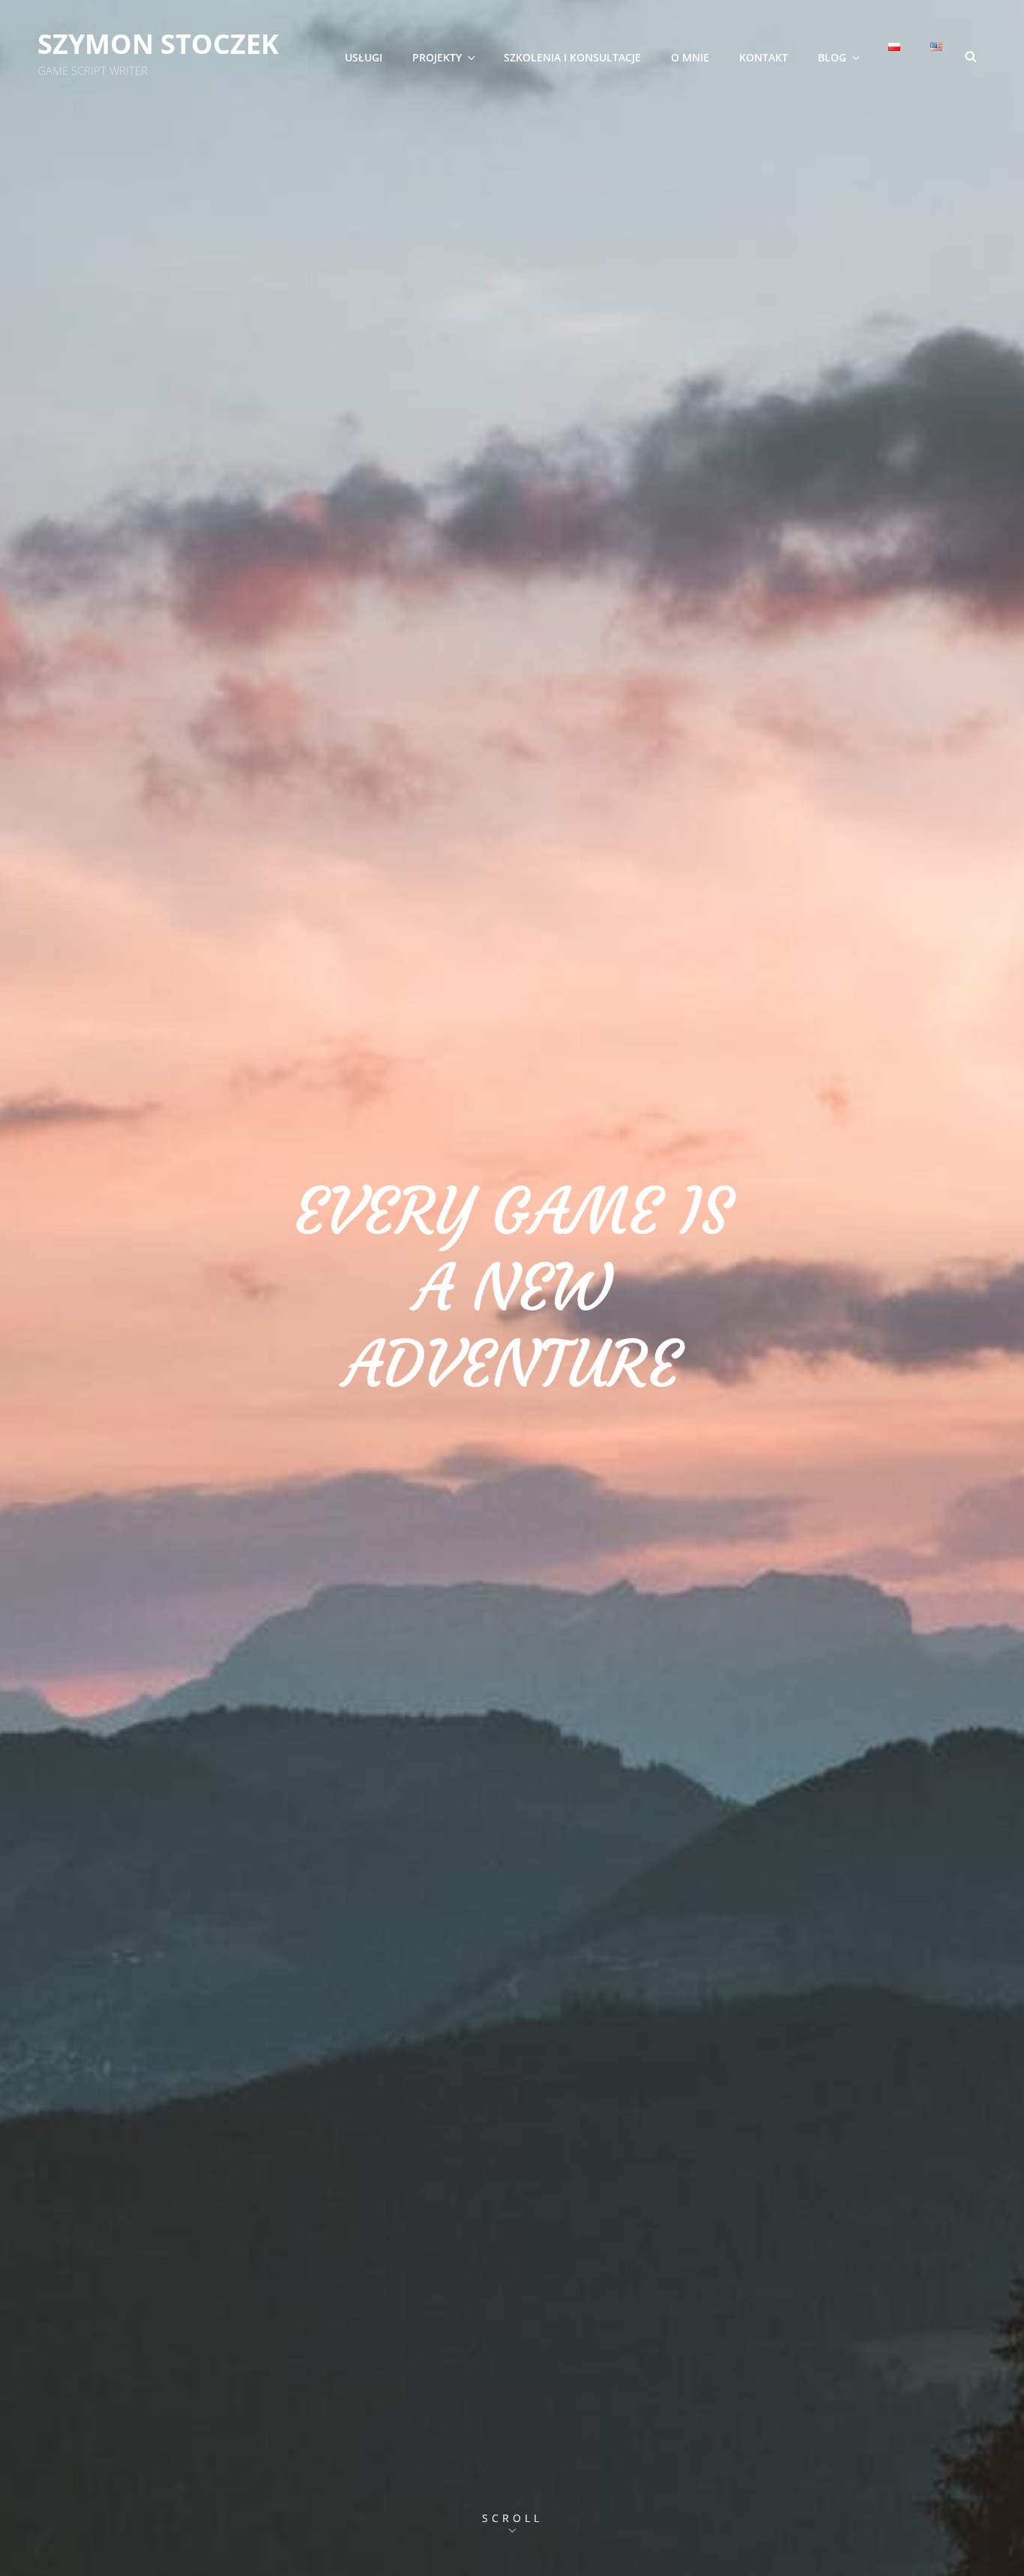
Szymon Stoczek (158, 44)
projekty (437, 57)
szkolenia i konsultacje (572, 57)
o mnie (690, 57)
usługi (364, 57)
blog (832, 57)
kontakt (764, 57)
